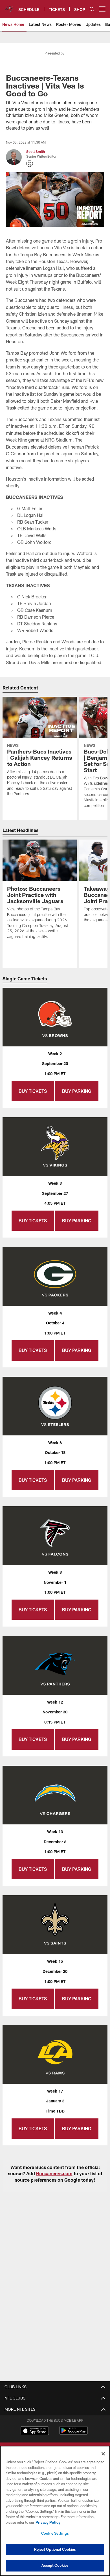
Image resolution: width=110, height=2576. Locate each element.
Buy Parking (77, 1091)
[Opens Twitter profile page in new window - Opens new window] (30, 164)
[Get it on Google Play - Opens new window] (73, 2433)
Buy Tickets (33, 1091)
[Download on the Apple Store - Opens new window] (35, 2431)
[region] (55, 2511)
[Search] (92, 9)
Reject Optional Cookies (55, 2549)
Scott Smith (36, 151)
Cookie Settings (55, 2533)
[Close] (103, 2454)
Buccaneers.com (54, 2173)
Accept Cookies (55, 2565)
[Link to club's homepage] (9, 7)
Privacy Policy (48, 2522)
